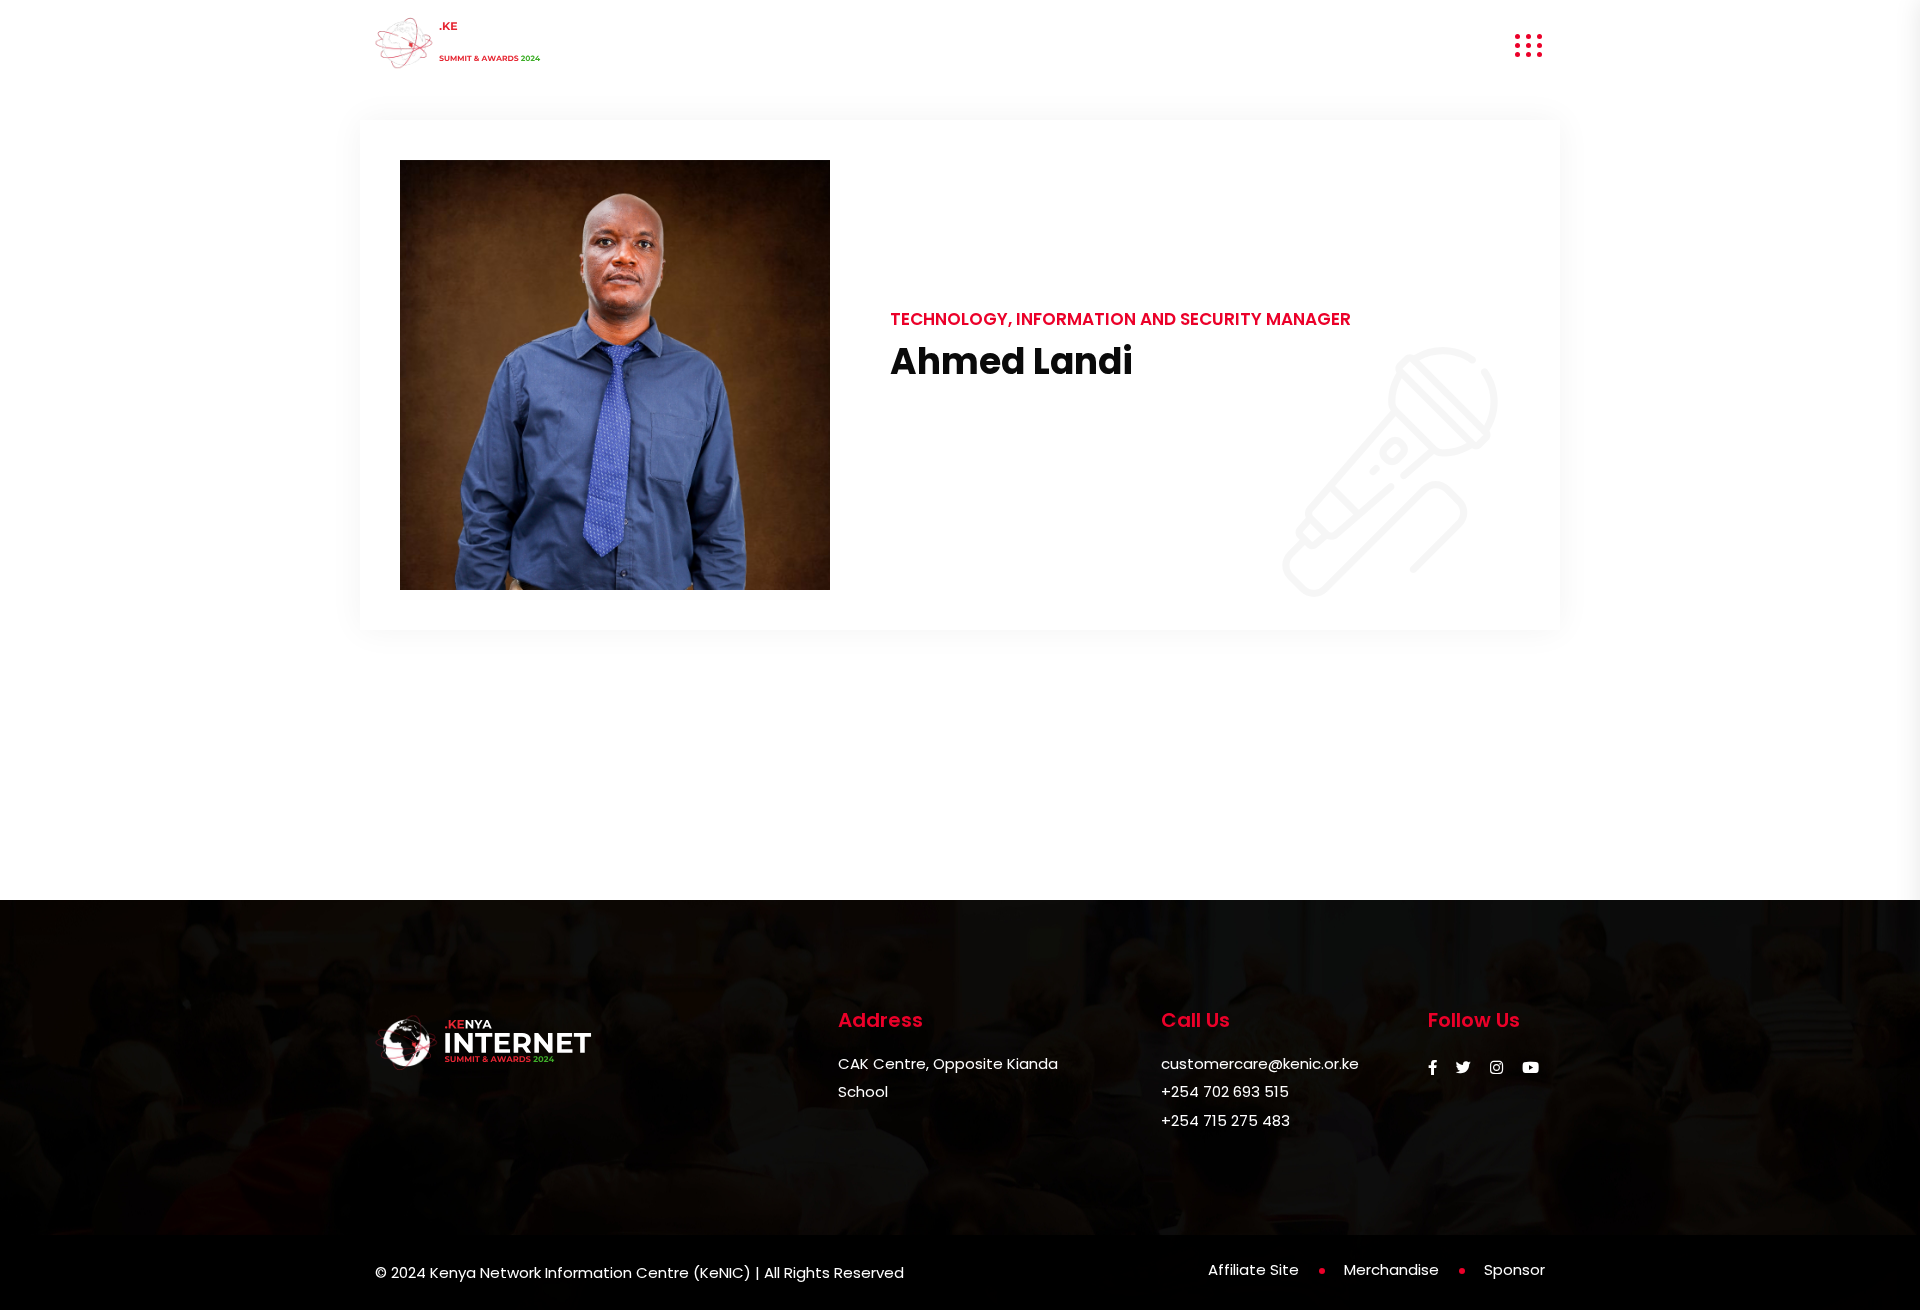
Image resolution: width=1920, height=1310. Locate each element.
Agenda (959, 45)
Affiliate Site (1253, 1269)
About (732, 45)
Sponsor (1076, 45)
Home (632, 45)
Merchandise (1383, 45)
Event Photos (1215, 45)
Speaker (842, 45)
